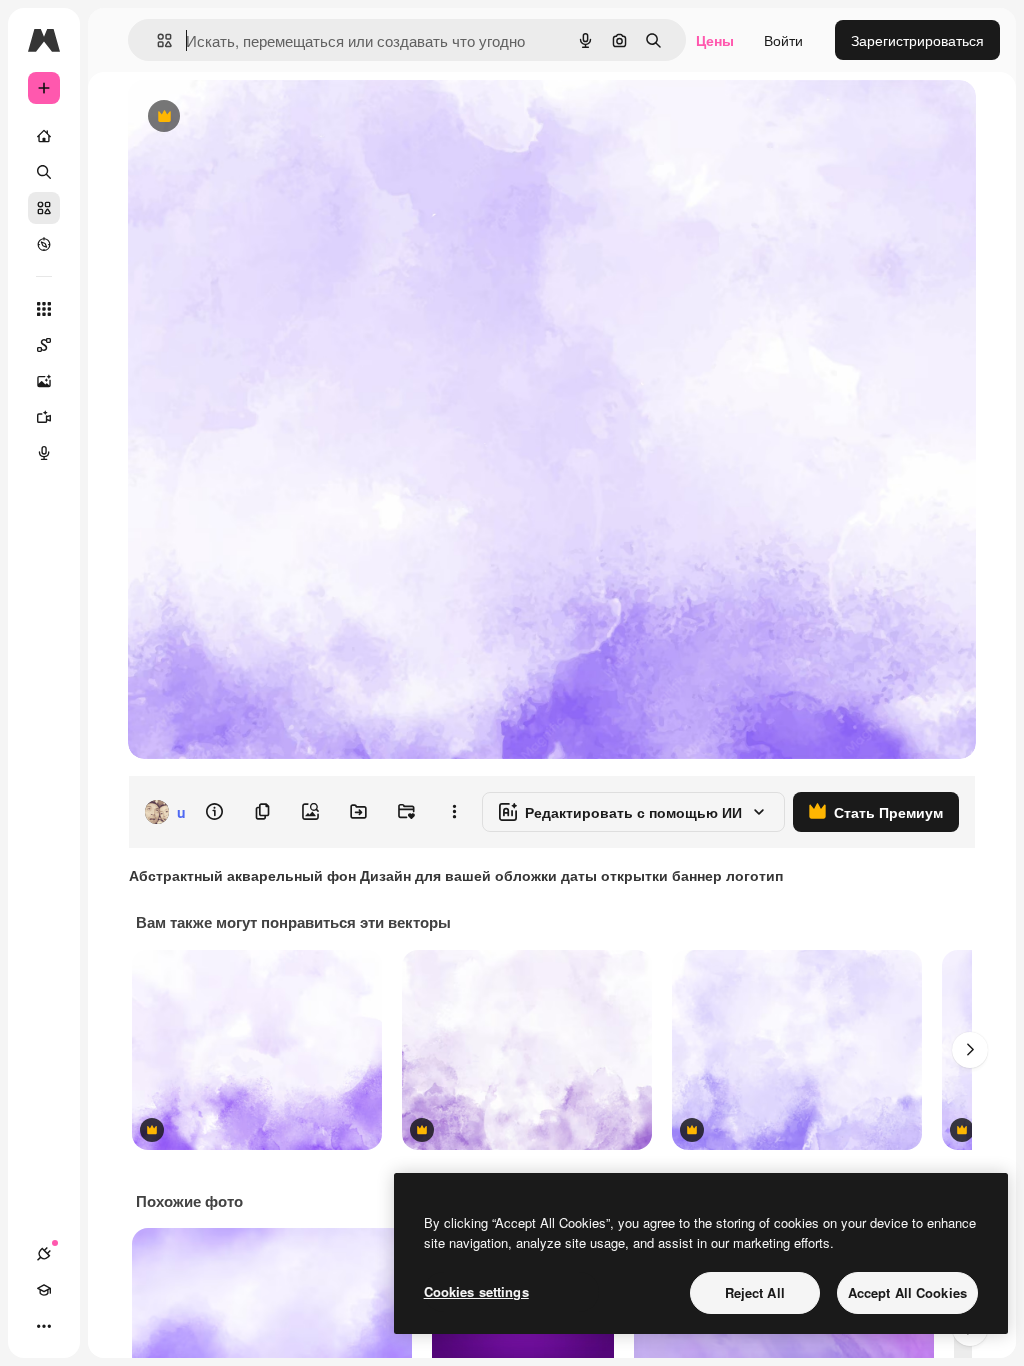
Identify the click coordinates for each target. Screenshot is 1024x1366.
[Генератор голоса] (44, 453)
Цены (715, 40)
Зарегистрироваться (917, 40)
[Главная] (44, 136)
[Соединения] (44, 1254)
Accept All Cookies (907, 1292)
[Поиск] (44, 172)
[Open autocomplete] (156, 40)
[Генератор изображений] (44, 381)
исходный (262, 117)
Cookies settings (476, 1291)
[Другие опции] (454, 812)
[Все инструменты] (44, 309)
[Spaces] (44, 345)
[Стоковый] (44, 208)
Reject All (755, 1292)
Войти (783, 40)
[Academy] (44, 1290)
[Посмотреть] (44, 244)
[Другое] (44, 1326)
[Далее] (970, 1050)
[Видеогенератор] (44, 417)
